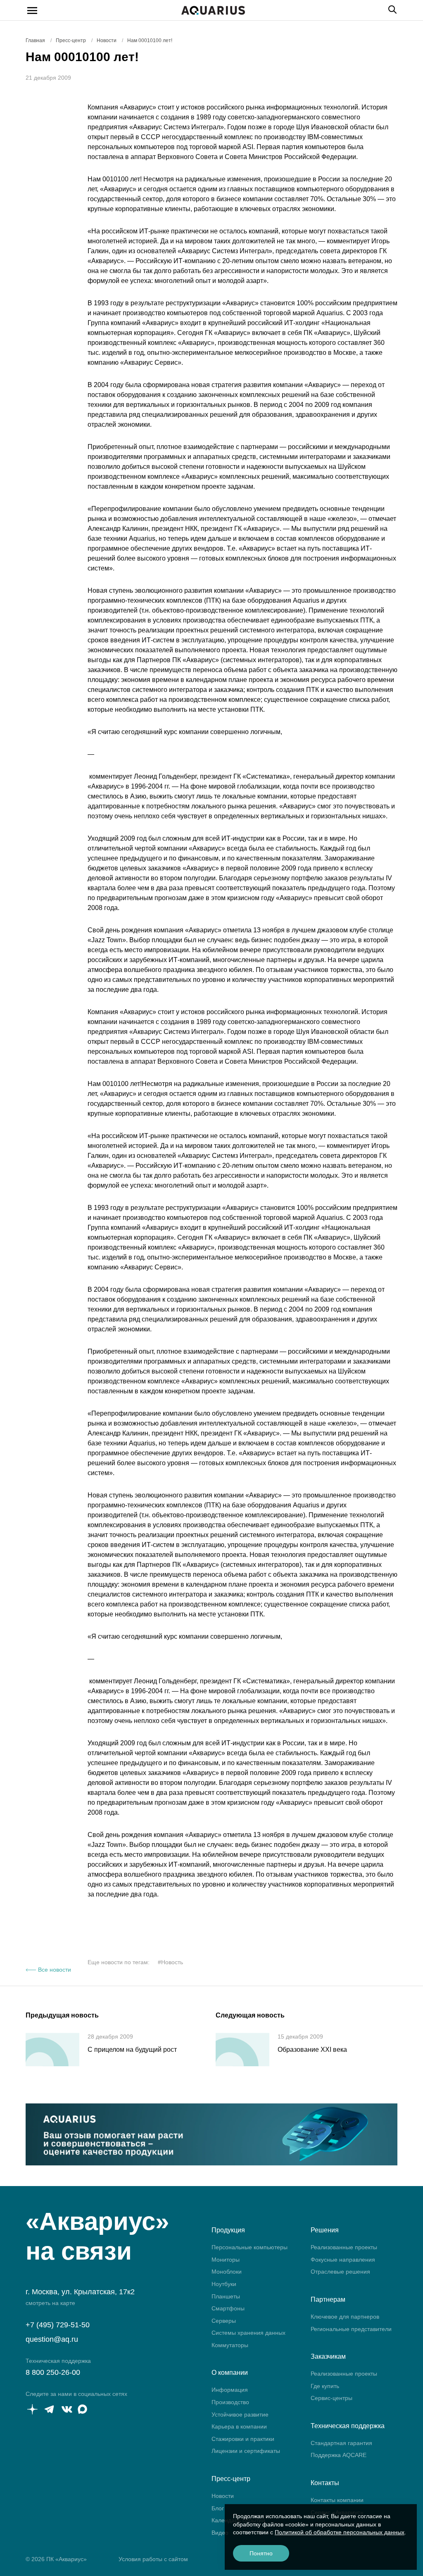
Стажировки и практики (243, 2439)
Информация (230, 2390)
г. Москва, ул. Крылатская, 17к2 (80, 2292)
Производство (230, 2402)
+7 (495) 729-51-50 (58, 2325)
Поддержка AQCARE (339, 2455)
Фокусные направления (343, 2260)
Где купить (325, 2386)
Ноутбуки (224, 2284)
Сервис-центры (332, 2398)
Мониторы (226, 2260)
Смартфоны (228, 2308)
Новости (223, 2496)
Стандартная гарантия (341, 2443)
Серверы (224, 2321)
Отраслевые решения (340, 2272)
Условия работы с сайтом (153, 2559)
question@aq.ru (52, 2339)
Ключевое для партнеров (345, 2317)
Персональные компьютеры (250, 2247)
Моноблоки (227, 2272)
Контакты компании (337, 2500)
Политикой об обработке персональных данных (340, 2532)
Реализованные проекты (344, 2247)
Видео (220, 2533)
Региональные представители (351, 2329)
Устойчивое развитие (240, 2414)
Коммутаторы (230, 2345)
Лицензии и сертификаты (246, 2451)
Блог (218, 2508)
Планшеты (226, 2296)
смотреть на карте (50, 2303)
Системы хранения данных (248, 2333)
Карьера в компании (239, 2426)
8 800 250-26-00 (53, 2372)
